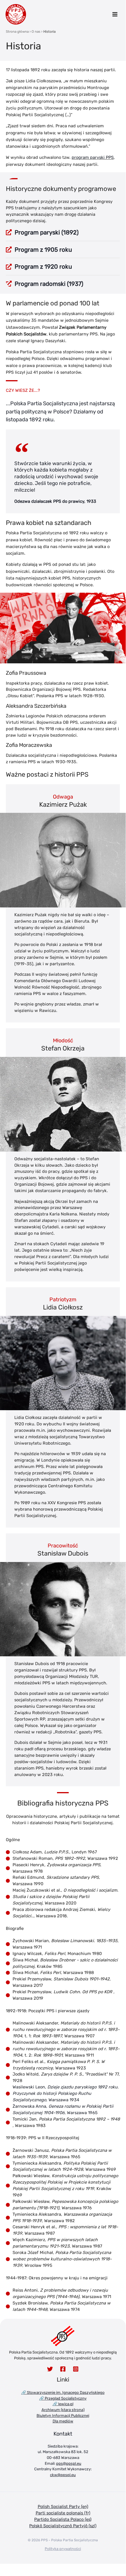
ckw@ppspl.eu (63, 2475)
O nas (36, 32)
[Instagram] (76, 2369)
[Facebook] (63, 2369)
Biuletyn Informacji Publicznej (63, 2416)
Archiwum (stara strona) (63, 2410)
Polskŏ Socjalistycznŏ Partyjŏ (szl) (63, 2526)
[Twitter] (50, 2369)
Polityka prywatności (63, 2549)
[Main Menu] (115, 14)
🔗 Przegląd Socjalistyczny (63, 2398)
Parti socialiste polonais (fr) (63, 2513)
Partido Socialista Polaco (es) (63, 2519)
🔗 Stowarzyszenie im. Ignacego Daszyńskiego (63, 2393)
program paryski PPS (93, 157)
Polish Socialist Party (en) (63, 2507)
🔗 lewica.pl (63, 2404)
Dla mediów (63, 2421)
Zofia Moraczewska (29, 745)
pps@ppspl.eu (69, 2463)
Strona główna (17, 32)
